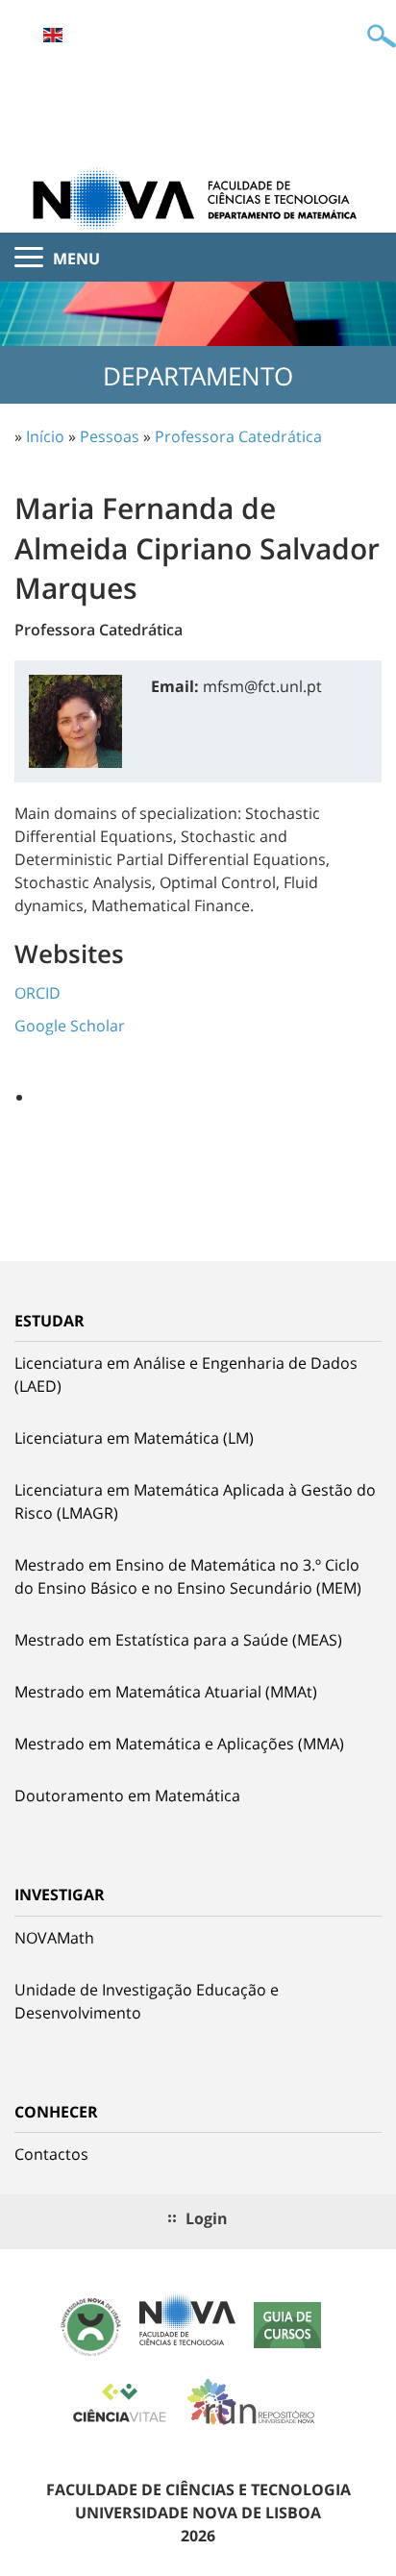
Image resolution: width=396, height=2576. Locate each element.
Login (207, 2218)
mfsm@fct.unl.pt (262, 686)
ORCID (37, 993)
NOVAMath (54, 1938)
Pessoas (110, 436)
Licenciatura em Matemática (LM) (134, 1438)
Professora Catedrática (238, 436)
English (53, 35)
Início (45, 436)
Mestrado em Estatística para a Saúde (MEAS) (178, 1640)
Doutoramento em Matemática (127, 1796)
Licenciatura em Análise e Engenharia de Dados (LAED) (186, 1375)
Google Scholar (70, 1026)
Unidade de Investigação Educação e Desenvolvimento (147, 2001)
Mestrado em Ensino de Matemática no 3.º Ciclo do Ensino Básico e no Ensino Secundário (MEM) (188, 1576)
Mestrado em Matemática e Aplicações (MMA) (179, 1744)
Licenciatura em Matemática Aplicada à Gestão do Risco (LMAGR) (195, 1501)
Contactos (51, 2154)
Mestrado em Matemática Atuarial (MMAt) (166, 1692)
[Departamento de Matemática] (198, 198)
